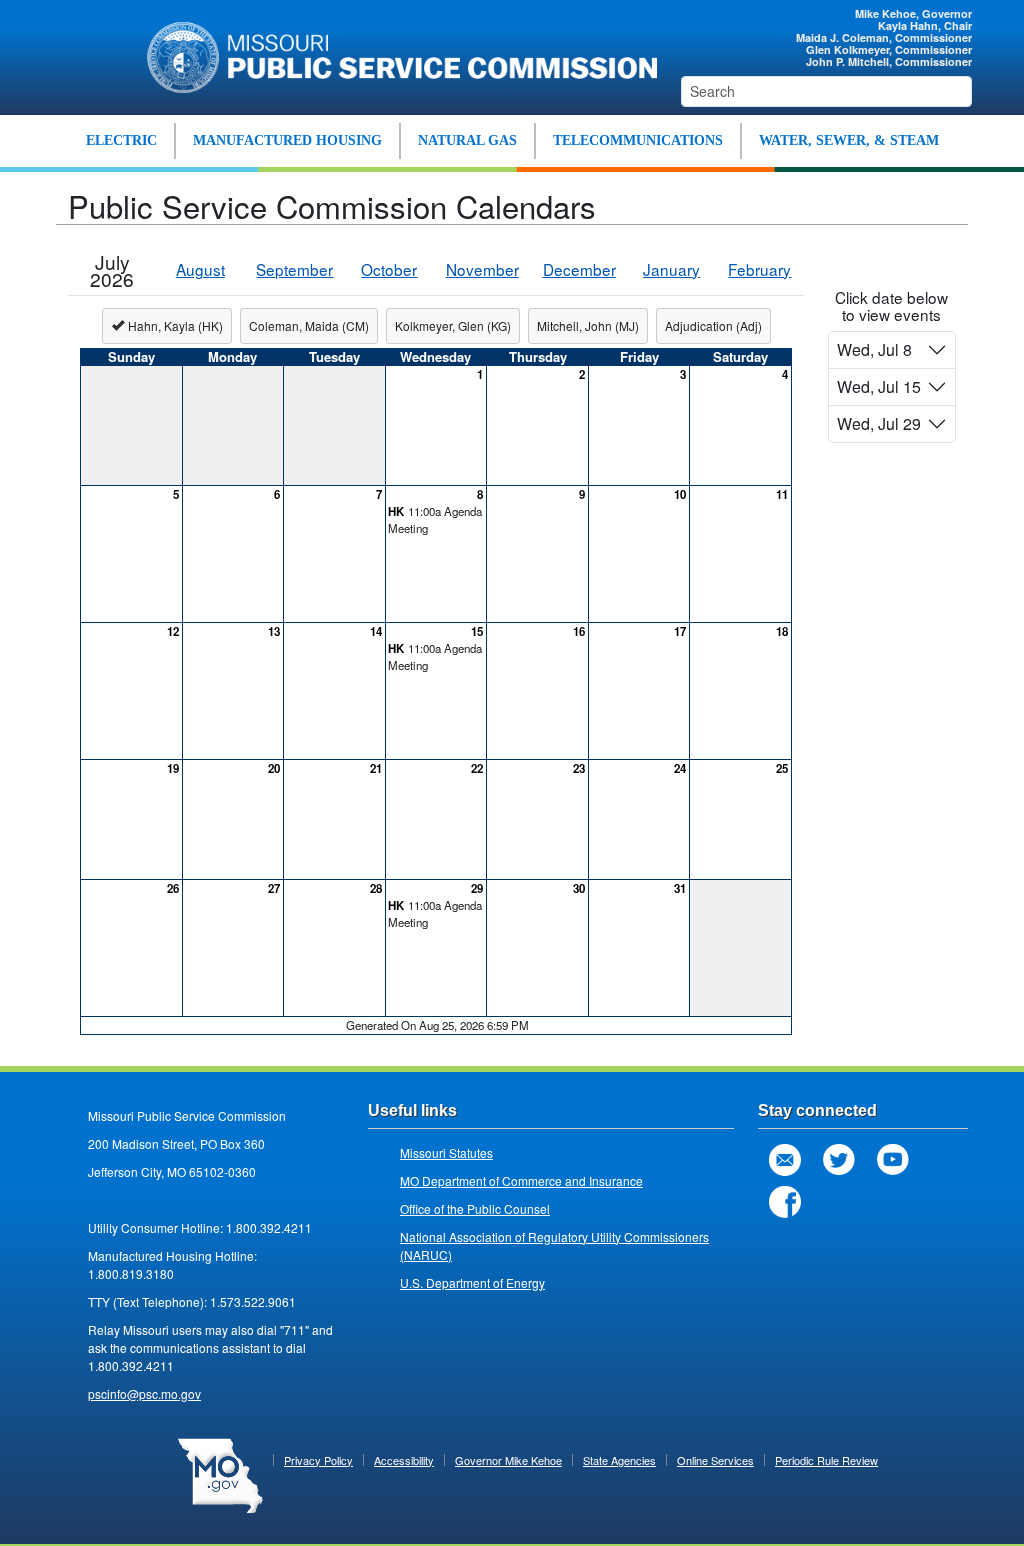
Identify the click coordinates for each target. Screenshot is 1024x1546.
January (671, 269)
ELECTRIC (121, 140)
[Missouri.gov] (220, 1474)
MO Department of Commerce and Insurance (521, 1180)
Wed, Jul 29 (879, 423)
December (579, 269)
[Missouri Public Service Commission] (394, 55)
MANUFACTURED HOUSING (287, 140)
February (759, 269)
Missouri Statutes (446, 1152)
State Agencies (619, 1460)
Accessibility (404, 1460)
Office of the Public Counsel (475, 1208)
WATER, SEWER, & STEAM (849, 140)
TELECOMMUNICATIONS (638, 140)
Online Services (715, 1460)
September (294, 269)
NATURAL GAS (467, 140)
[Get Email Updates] (785, 1160)
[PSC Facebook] (785, 1202)
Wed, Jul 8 (874, 349)
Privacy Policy (318, 1460)
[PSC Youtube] (893, 1160)
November (482, 269)
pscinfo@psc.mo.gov (144, 1393)
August (200, 269)
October (389, 269)
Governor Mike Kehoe (508, 1460)
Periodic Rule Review (826, 1460)
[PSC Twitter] (839, 1160)
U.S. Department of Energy (472, 1282)
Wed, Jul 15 (879, 386)
